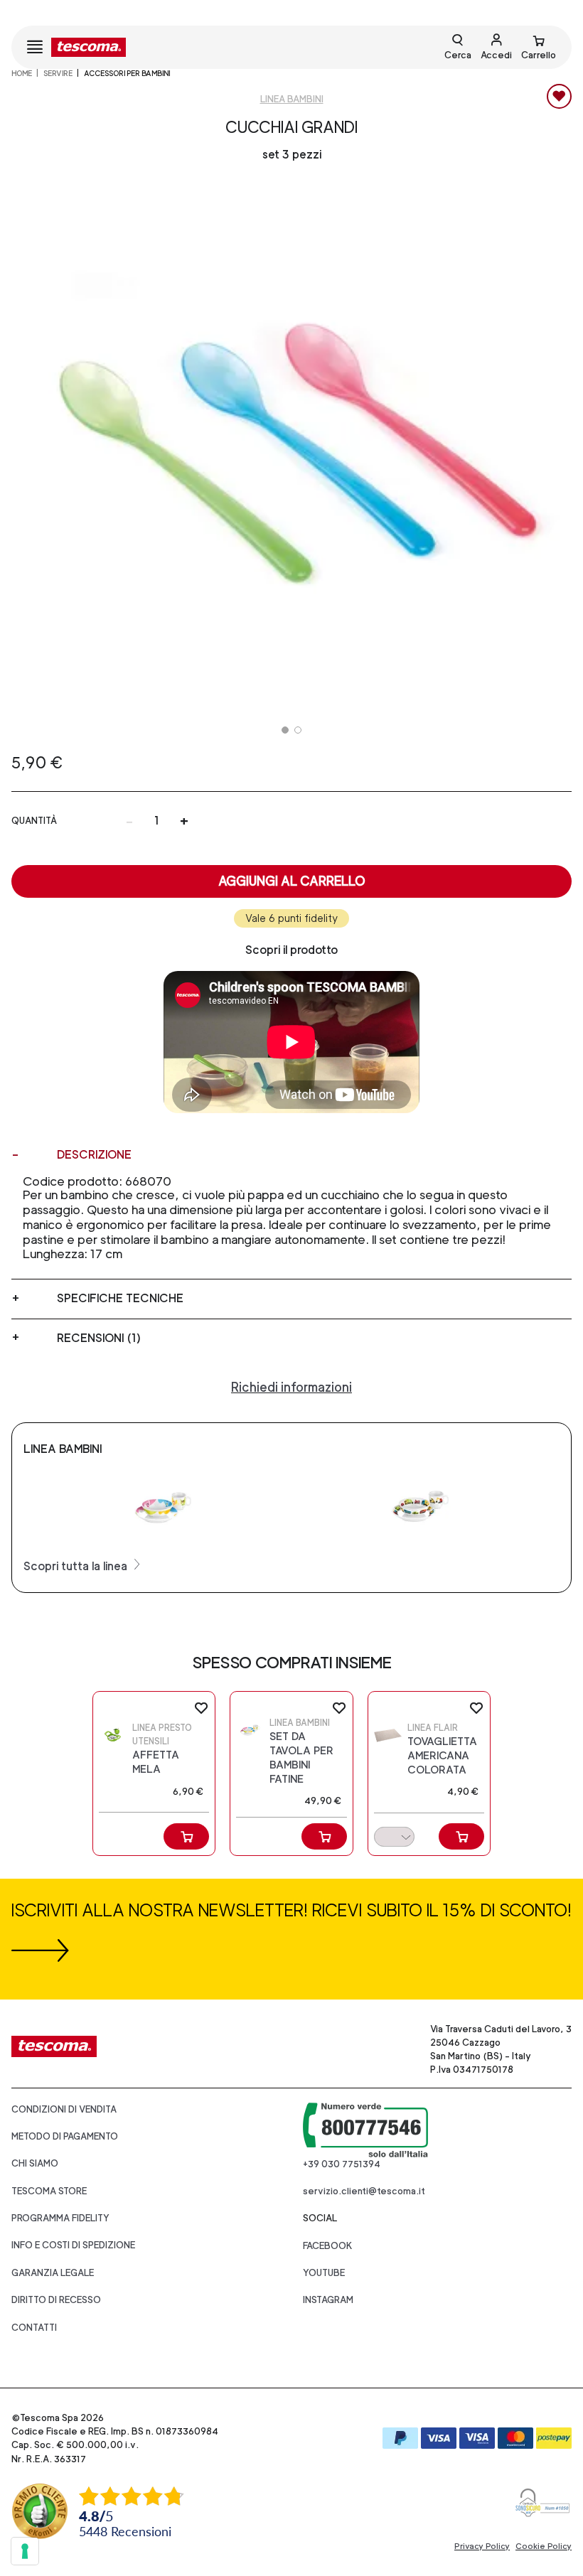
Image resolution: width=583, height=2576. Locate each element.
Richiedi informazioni (291, 1387)
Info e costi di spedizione (73, 2245)
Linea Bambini (292, 99)
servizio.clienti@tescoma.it (364, 2191)
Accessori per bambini (127, 73)
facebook (328, 2246)
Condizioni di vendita (64, 2109)
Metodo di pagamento (65, 2136)
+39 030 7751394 (342, 2164)
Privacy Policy (482, 2546)
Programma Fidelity (60, 2218)
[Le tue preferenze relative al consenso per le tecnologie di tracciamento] (25, 2551)
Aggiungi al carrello (292, 881)
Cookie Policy (544, 2546)
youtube (324, 2273)
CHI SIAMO (35, 2163)
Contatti (34, 2328)
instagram (328, 2300)
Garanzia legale (53, 2273)
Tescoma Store (49, 2191)
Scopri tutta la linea (77, 1566)
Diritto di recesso (56, 2300)
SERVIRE (58, 73)
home (22, 73)
